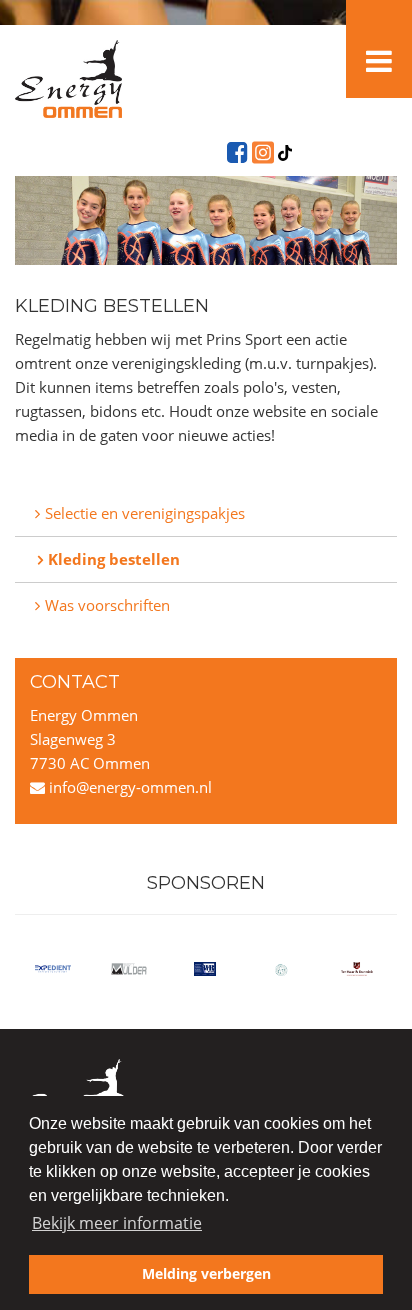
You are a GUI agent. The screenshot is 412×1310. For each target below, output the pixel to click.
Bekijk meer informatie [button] (117, 1223)
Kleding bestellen (114, 559)
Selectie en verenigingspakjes (145, 513)
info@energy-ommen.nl (128, 787)
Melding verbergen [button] (206, 1273)
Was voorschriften (107, 605)
